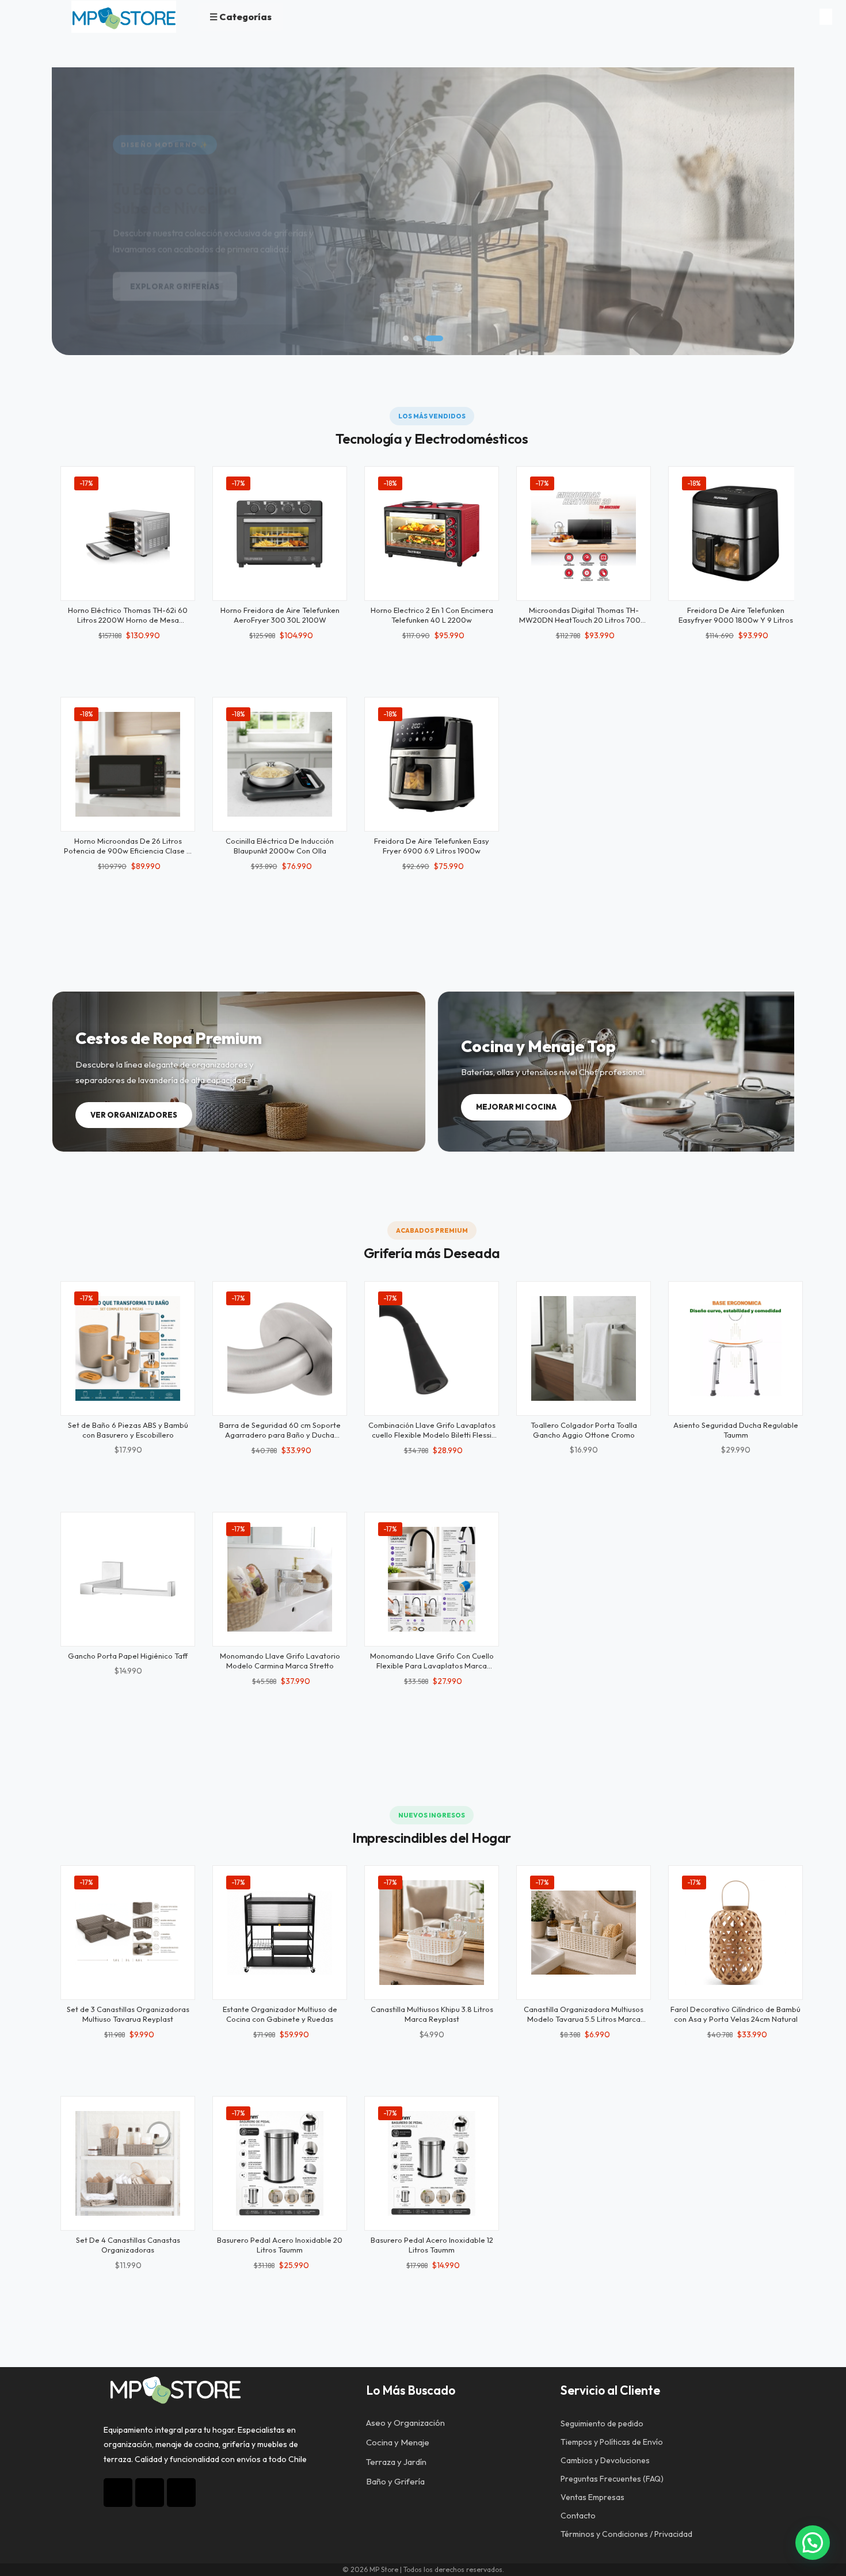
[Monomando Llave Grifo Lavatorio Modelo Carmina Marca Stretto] (280, 1579)
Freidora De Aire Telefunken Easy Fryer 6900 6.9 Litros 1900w (432, 846)
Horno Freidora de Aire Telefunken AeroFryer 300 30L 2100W (280, 615)
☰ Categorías (241, 17)
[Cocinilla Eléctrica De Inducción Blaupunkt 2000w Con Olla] (280, 764)
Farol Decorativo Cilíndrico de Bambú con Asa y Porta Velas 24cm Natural (736, 2014)
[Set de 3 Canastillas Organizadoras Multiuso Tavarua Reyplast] (128, 1933)
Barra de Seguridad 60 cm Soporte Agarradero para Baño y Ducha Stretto (280, 1435)
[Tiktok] (150, 2493)
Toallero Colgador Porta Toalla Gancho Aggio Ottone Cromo (584, 1430)
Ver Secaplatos (167, 270)
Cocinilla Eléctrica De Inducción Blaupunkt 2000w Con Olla (280, 846)
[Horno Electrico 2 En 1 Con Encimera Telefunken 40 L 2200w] (432, 534)
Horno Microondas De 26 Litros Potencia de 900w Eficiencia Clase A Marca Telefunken (128, 851)
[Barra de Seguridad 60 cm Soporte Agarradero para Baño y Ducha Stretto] (280, 1348)
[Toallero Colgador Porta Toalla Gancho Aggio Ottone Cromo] (584, 1348)
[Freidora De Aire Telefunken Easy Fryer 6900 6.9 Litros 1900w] (432, 764)
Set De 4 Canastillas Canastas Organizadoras (128, 2245)
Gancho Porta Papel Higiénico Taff (128, 1656)
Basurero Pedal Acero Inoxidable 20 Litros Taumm (280, 2245)
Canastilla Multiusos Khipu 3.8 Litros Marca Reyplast (432, 2014)
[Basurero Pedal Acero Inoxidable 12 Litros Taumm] (432, 2163)
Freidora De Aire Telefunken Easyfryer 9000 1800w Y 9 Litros (736, 615)
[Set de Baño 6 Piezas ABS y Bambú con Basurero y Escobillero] (128, 1348)
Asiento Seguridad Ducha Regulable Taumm (736, 1430)
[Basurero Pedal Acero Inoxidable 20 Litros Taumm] (280, 2163)
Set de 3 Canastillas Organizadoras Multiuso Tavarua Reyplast (128, 2014)
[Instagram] (118, 2493)
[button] (406, 338)
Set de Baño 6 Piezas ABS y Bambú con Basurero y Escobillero (128, 1430)
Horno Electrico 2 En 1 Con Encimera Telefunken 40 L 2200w (432, 615)
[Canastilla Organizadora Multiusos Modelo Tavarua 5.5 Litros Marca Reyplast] (584, 1933)
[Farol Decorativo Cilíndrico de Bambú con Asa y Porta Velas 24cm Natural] (736, 1933)
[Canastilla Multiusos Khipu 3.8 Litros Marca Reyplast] (432, 1933)
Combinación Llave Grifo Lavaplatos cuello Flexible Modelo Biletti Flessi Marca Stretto (432, 1435)
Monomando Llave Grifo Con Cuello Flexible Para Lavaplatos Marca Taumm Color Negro (432, 1666)
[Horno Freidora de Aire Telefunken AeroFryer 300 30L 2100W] (280, 534)
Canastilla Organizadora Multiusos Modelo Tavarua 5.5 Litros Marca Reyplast (584, 2019)
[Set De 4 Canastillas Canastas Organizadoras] (128, 2163)
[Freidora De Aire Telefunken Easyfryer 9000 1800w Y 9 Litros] (736, 534)
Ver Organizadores (134, 1115)
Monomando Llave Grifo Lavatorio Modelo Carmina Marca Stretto (280, 1661)
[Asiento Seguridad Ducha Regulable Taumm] (736, 1348)
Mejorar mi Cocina (516, 1107)
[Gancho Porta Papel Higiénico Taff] (128, 1579)
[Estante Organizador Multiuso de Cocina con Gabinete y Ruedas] (280, 1933)
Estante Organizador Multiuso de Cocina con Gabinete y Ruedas (280, 2014)
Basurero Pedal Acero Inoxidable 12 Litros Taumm (432, 2245)
